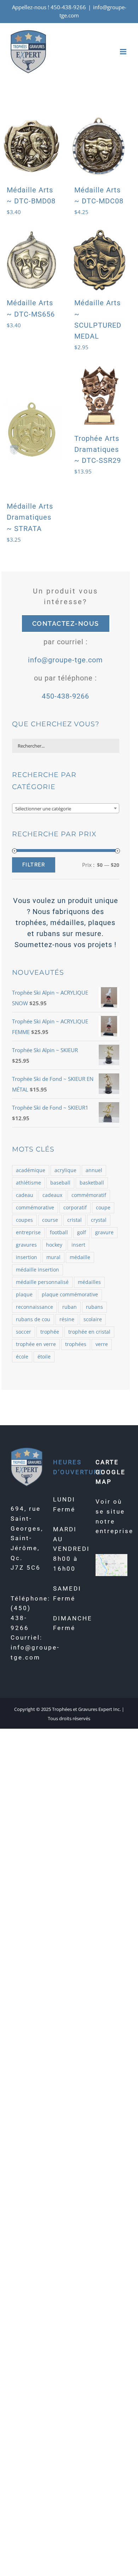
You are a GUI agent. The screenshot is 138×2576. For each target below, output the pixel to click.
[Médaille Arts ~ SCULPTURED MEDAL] (99, 260)
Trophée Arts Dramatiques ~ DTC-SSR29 (98, 449)
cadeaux (52, 1195)
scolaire (93, 1319)
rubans (94, 1307)
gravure (104, 1232)
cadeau (25, 1195)
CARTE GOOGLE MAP (111, 1472)
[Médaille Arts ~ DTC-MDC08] (99, 147)
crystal (99, 1220)
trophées (76, 1344)
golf (82, 1232)
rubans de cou (33, 1319)
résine (67, 1319)
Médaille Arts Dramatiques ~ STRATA (30, 517)
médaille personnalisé (42, 1282)
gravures (26, 1245)
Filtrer (34, 865)
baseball (60, 1183)
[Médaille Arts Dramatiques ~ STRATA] (32, 429)
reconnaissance (34, 1307)
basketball (92, 1183)
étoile (44, 1357)
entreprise (28, 1232)
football (59, 1232)
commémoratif (89, 1195)
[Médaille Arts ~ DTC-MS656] (32, 260)
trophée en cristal (89, 1332)
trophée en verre (36, 1344)
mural (53, 1257)
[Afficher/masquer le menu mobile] (124, 52)
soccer (24, 1332)
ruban (70, 1307)
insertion (27, 1257)
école (22, 1357)
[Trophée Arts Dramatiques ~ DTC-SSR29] (99, 395)
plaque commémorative (70, 1295)
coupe (103, 1208)
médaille (80, 1257)
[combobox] (66, 808)
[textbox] (66, 809)
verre (102, 1344)
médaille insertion (38, 1270)
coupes (24, 1220)
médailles (89, 1282)
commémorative (35, 1208)
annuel (94, 1170)
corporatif (75, 1208)
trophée (50, 1332)
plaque (24, 1295)
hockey (54, 1245)
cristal (74, 1220)
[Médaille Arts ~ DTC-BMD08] (32, 147)
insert (78, 1245)
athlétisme (28, 1183)
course (50, 1220)
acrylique (65, 1170)
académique (31, 1170)
